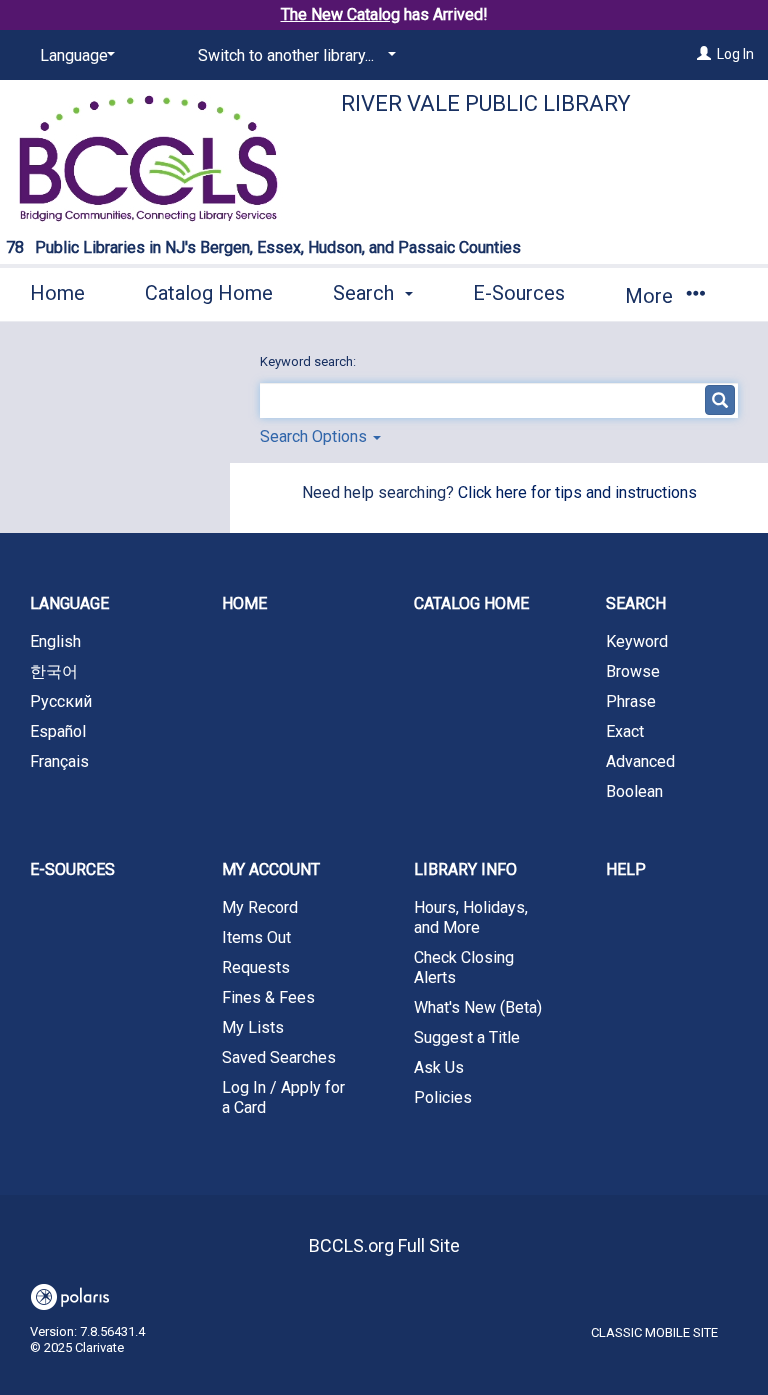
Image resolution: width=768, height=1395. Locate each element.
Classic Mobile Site (654, 1332)
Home (57, 293)
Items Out (256, 937)
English (55, 641)
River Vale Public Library (486, 103)
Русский (61, 701)
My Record (260, 907)
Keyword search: (309, 361)
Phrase (631, 701)
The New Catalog (340, 14)
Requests (256, 967)
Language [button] (69, 603)
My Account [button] (271, 869)
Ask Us (439, 1067)
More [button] (651, 296)
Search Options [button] (315, 436)
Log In (735, 54)
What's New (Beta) (478, 1007)
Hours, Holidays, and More (471, 917)
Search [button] (366, 293)
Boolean (634, 791)
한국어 (54, 671)
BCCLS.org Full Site (384, 1245)
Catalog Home (209, 293)
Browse (633, 671)
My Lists (253, 1027)
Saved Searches (279, 1057)
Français (59, 761)
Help (626, 869)
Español (58, 731)
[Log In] (704, 54)
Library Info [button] (465, 869)
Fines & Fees (268, 997)
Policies (443, 1097)
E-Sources (519, 293)
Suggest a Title (467, 1037)
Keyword (637, 641)
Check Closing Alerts (464, 967)
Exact (625, 731)
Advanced (640, 761)
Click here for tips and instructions (577, 492)
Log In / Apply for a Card (283, 1097)
